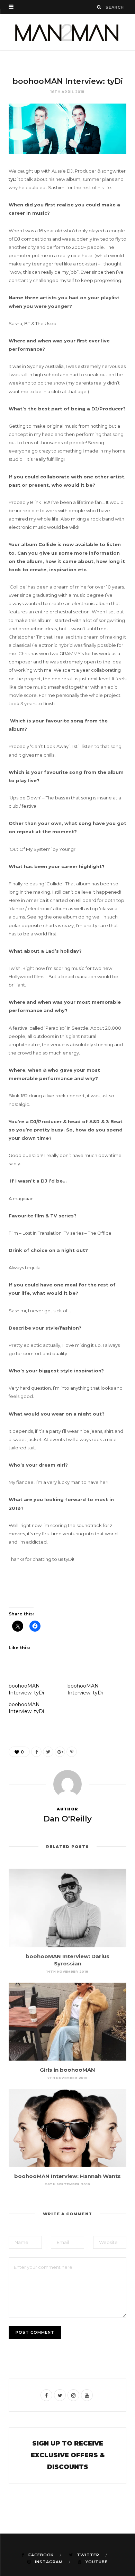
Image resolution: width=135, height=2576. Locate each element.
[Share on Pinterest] (72, 1752)
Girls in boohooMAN (67, 2070)
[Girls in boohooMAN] (67, 2022)
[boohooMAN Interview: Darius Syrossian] (67, 1908)
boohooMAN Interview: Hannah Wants (67, 2176)
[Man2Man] (67, 32)
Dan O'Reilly (68, 1819)
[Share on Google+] (60, 1752)
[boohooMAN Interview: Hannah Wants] (67, 2128)
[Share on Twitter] (48, 1752)
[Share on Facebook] (36, 1752)
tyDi (13, 179)
